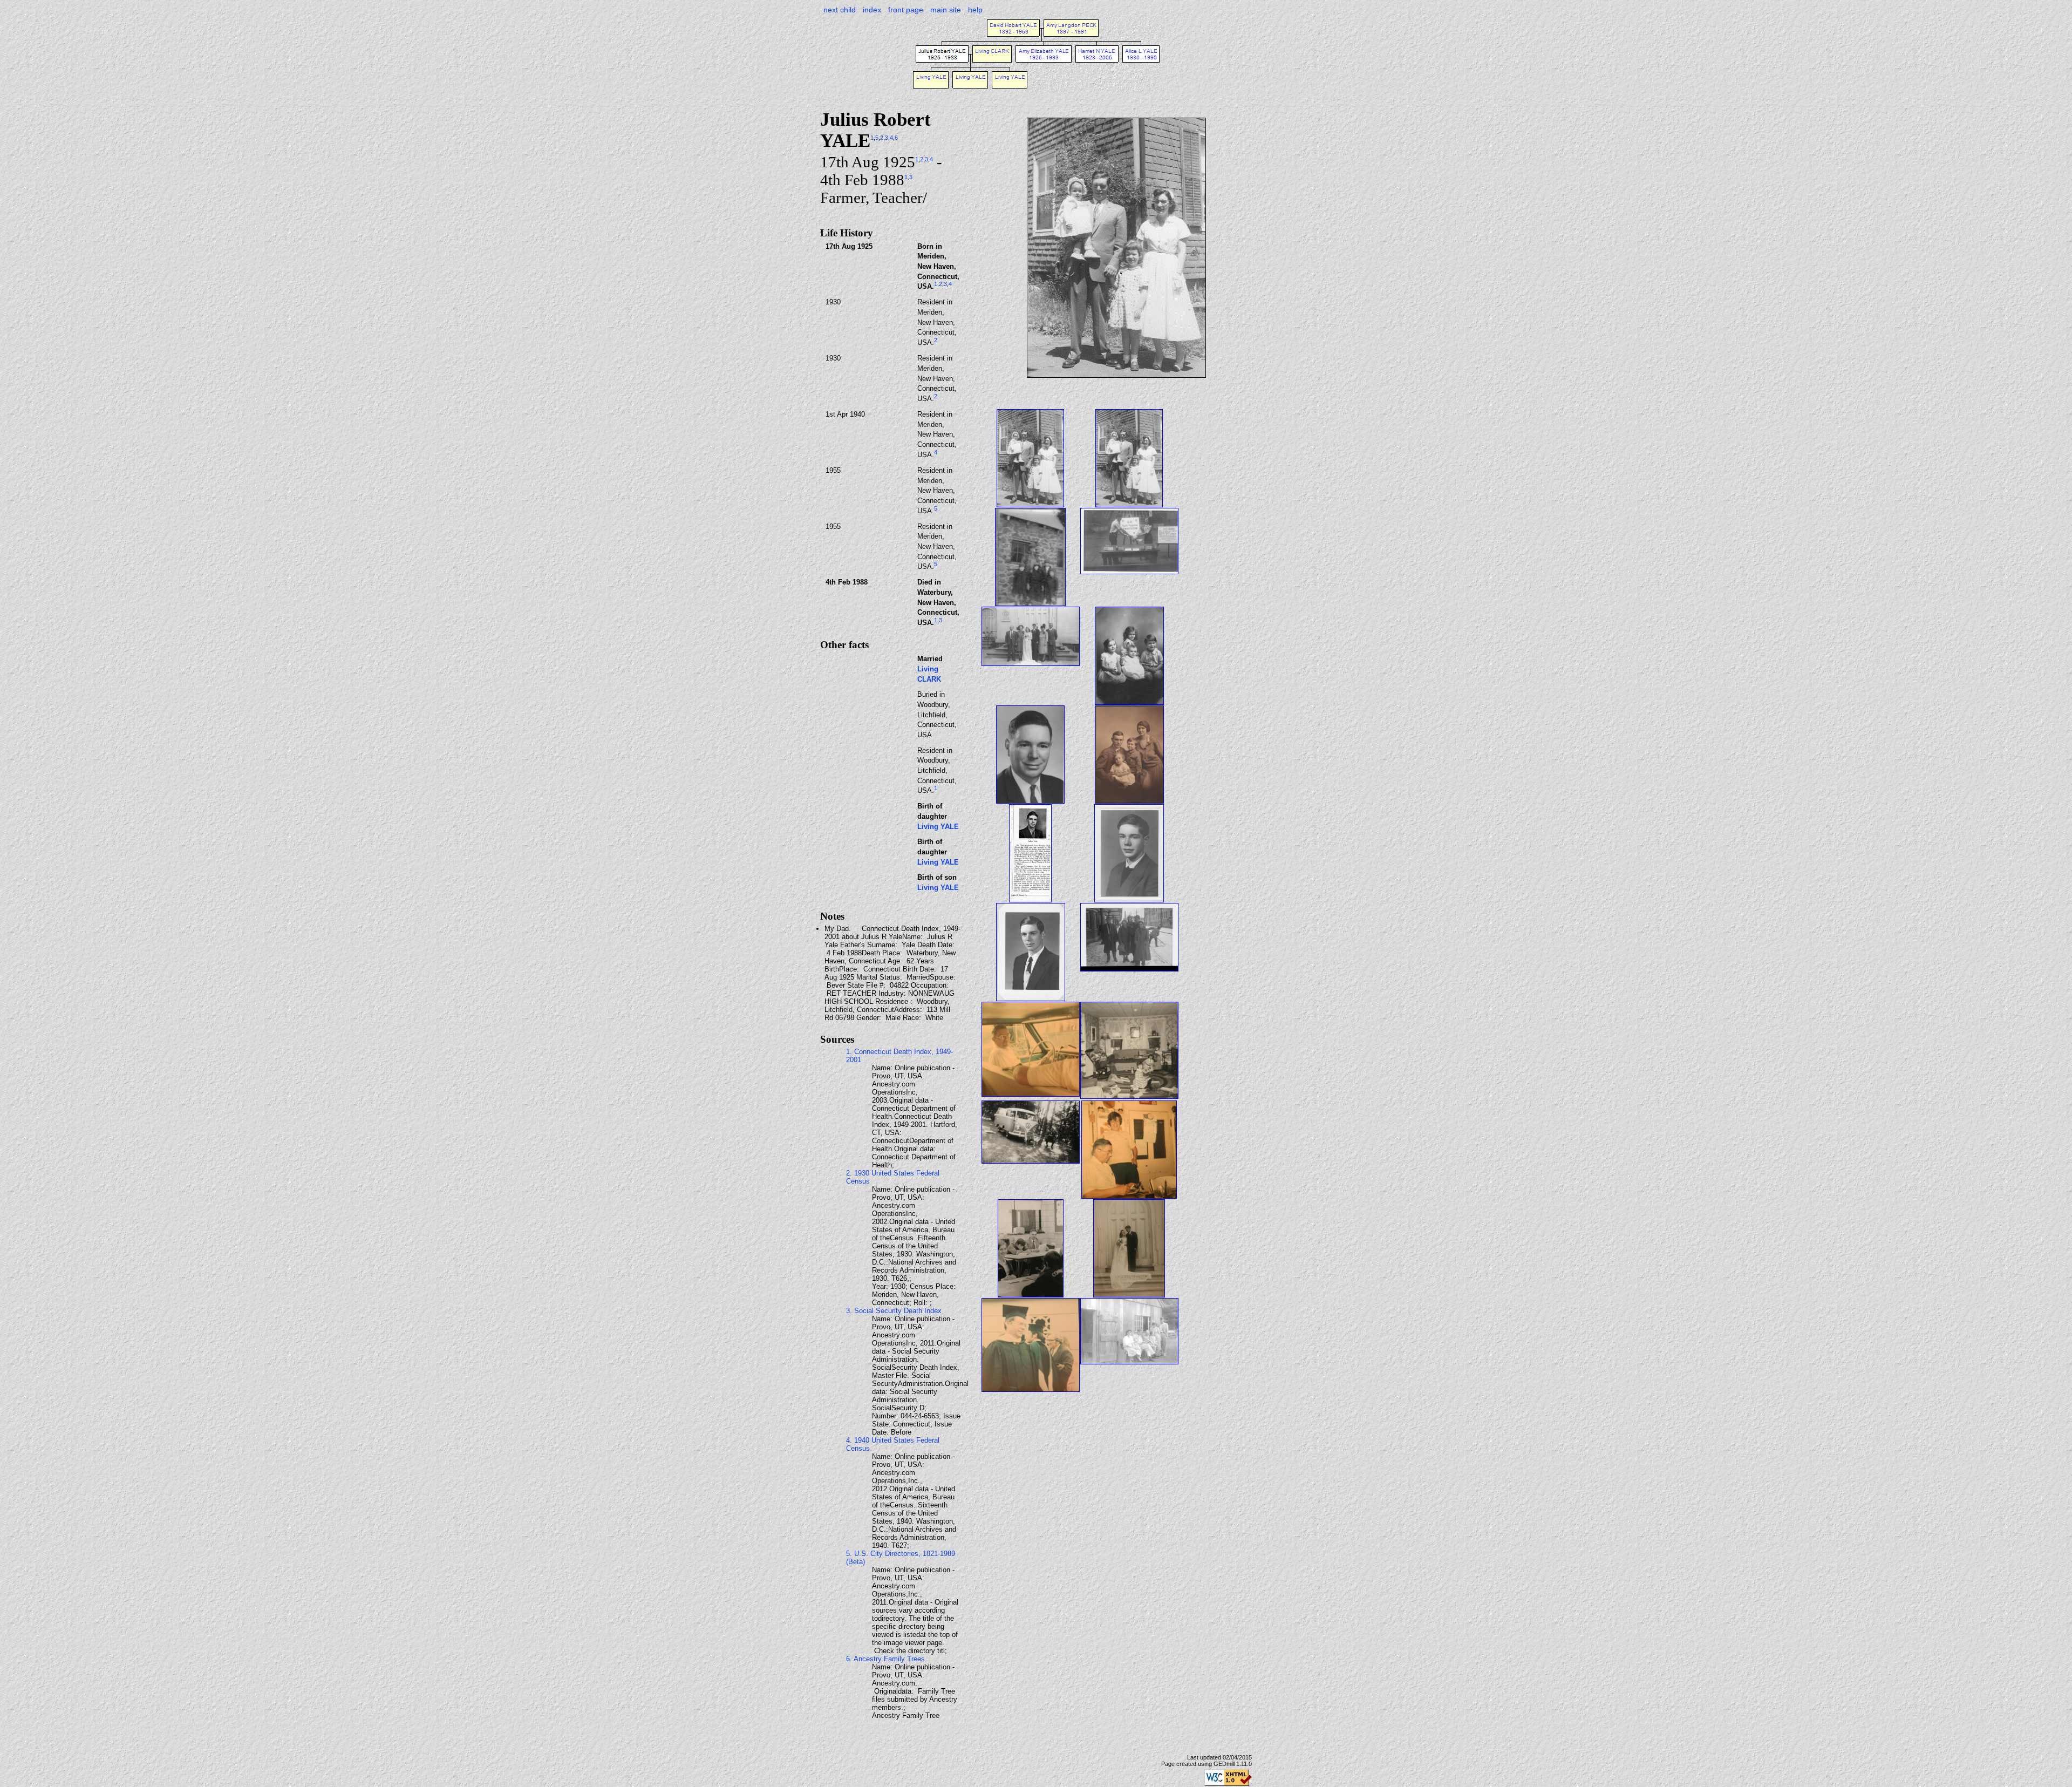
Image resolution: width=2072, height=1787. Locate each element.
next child (840, 10)
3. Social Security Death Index (894, 1311)
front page (906, 10)
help (975, 10)
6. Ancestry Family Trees (885, 1659)
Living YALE (938, 827)
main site (946, 10)
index (872, 10)
